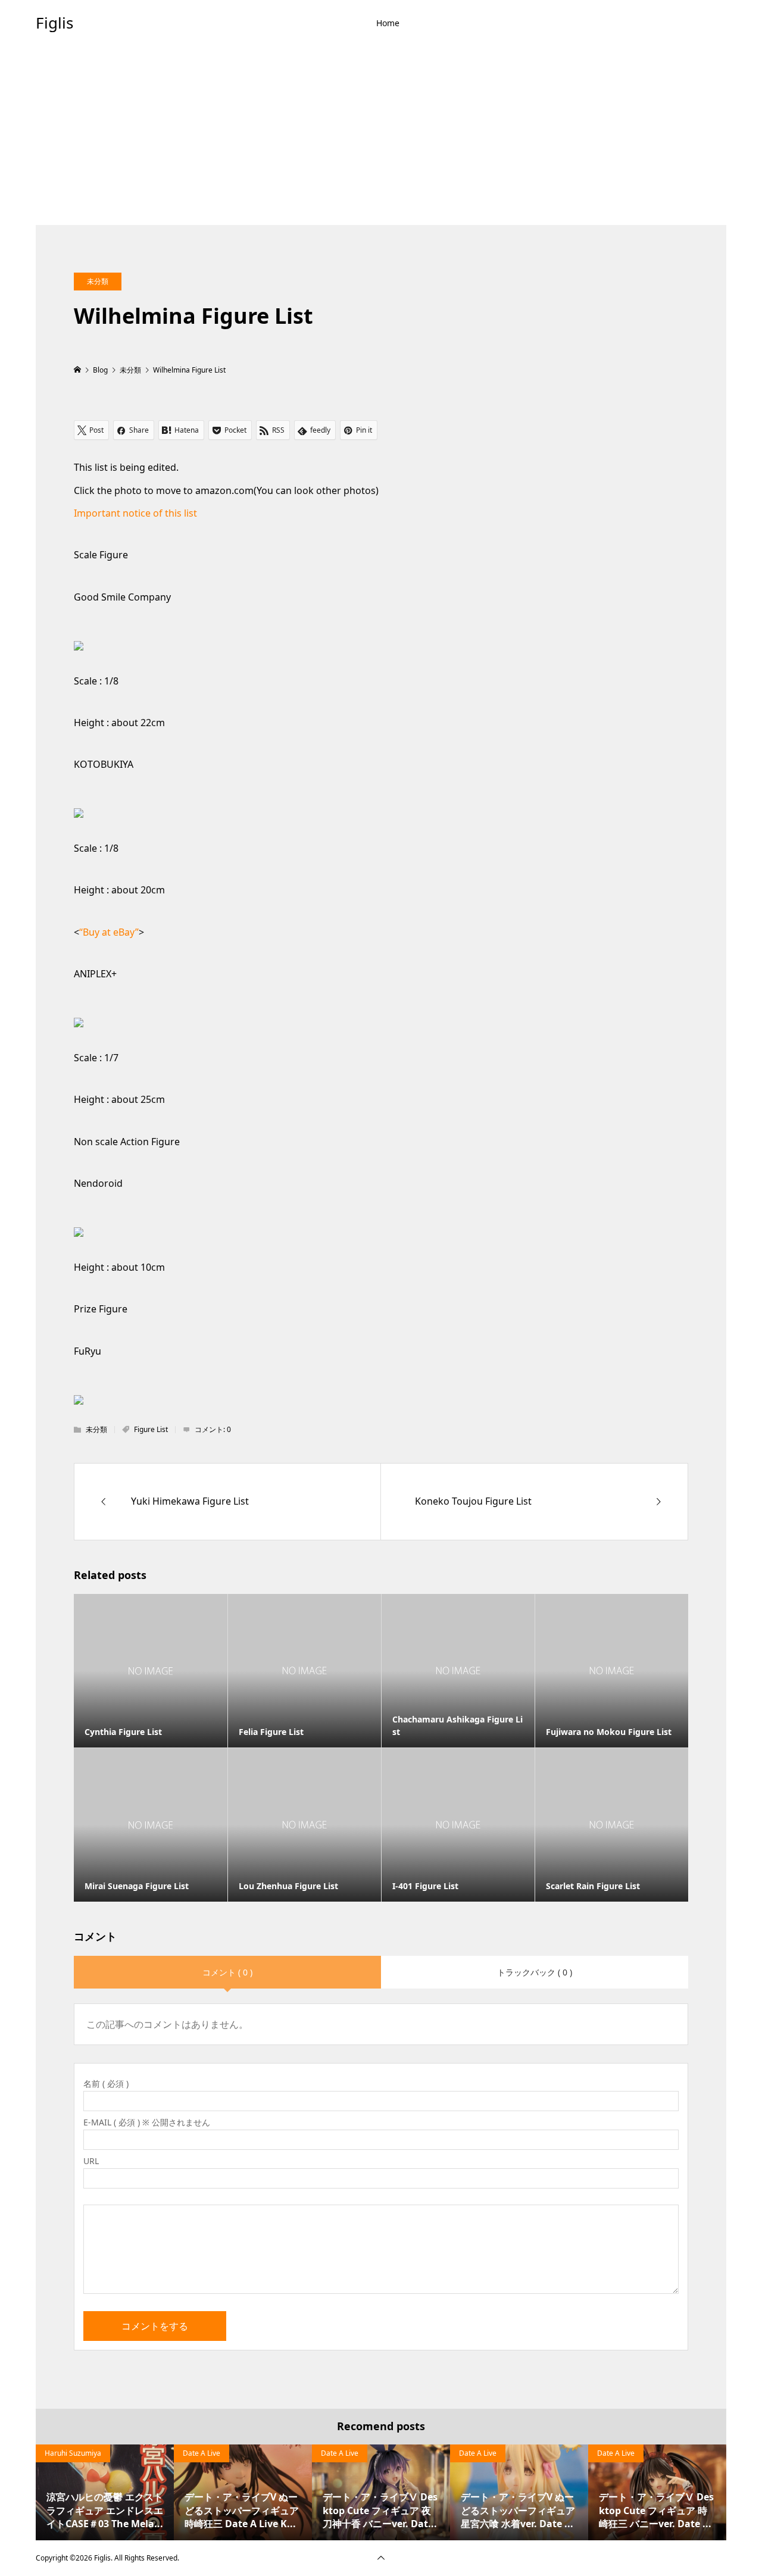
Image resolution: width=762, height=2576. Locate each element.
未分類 (98, 281)
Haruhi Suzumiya (73, 2453)
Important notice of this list (135, 513)
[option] (105, 2492)
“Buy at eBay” (109, 932)
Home (388, 23)
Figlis (54, 23)
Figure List (151, 1429)
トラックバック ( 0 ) (535, 1972)
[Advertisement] (381, 136)
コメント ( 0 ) (227, 1972)
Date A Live (202, 2453)
